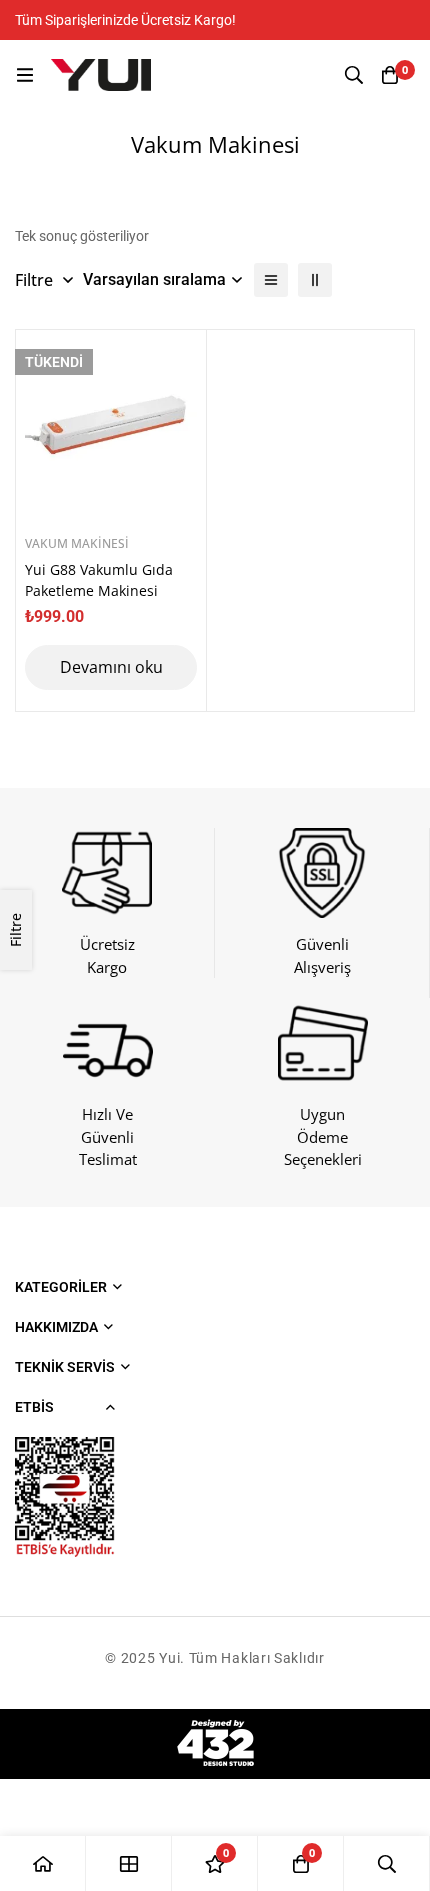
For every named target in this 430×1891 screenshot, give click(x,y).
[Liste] (271, 280)
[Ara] (354, 75)
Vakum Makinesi (77, 543)
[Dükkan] (129, 1863)
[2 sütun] (315, 280)
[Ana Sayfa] (43, 1863)
